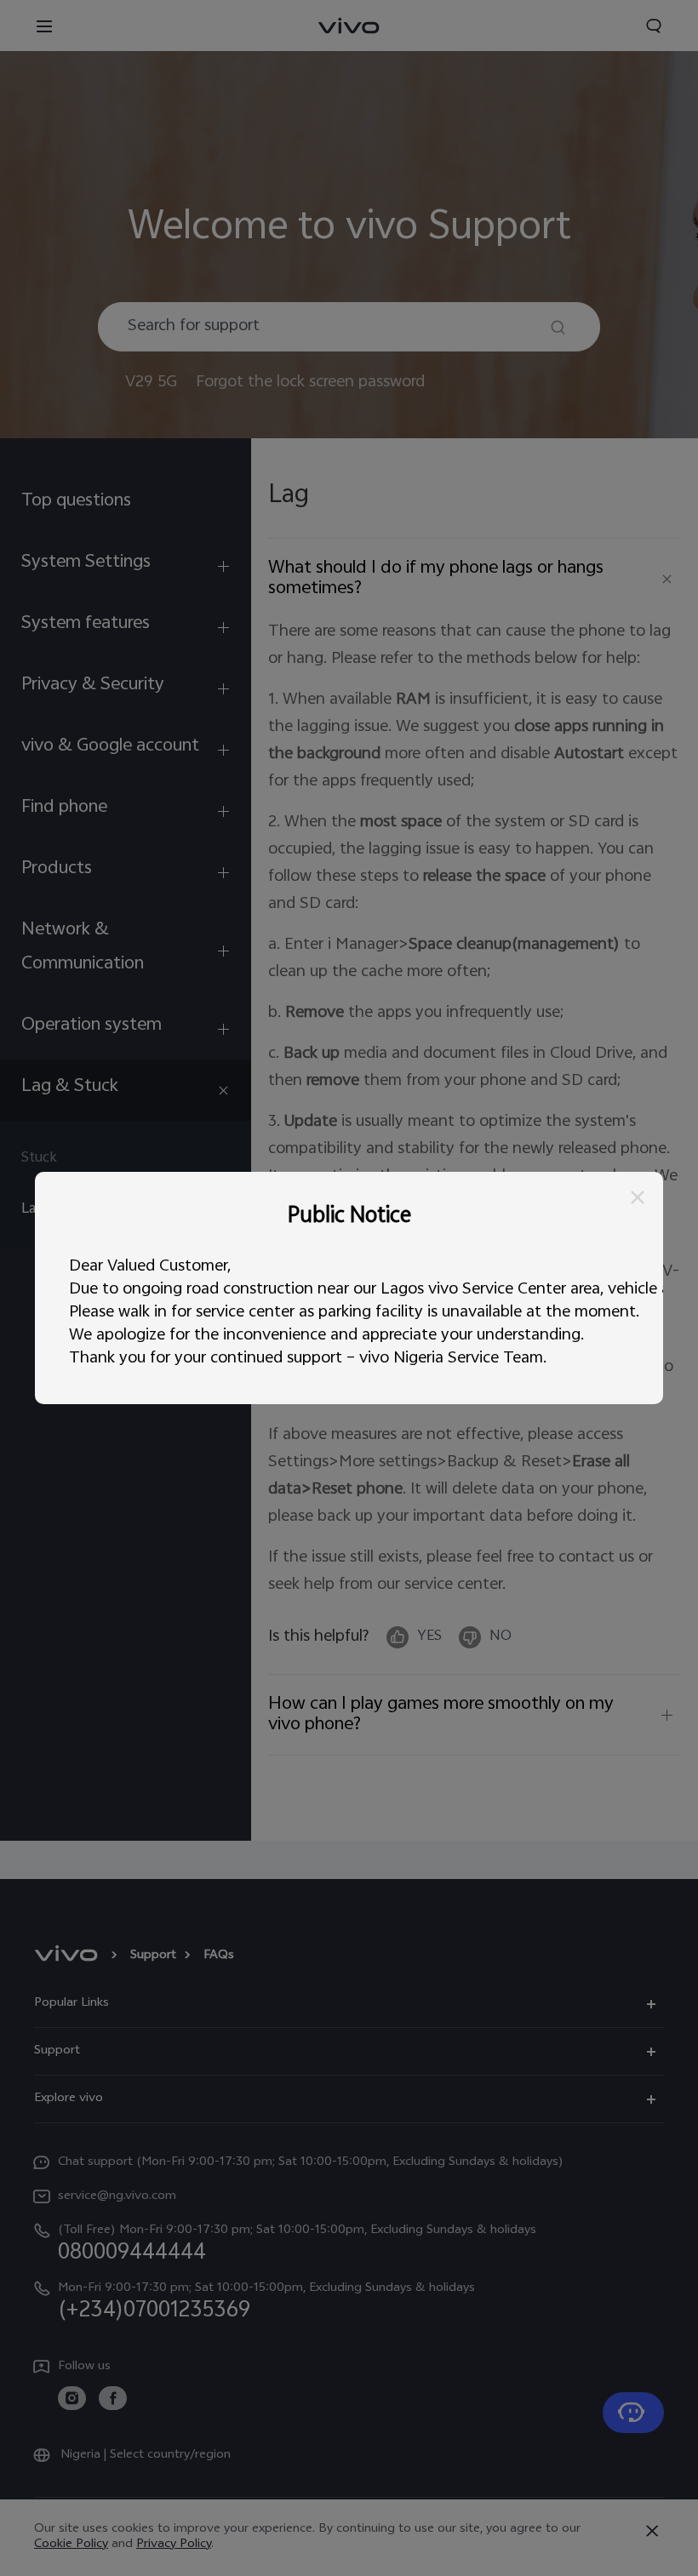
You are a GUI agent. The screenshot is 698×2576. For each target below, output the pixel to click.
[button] (638, 1197)
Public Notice (349, 1218)
